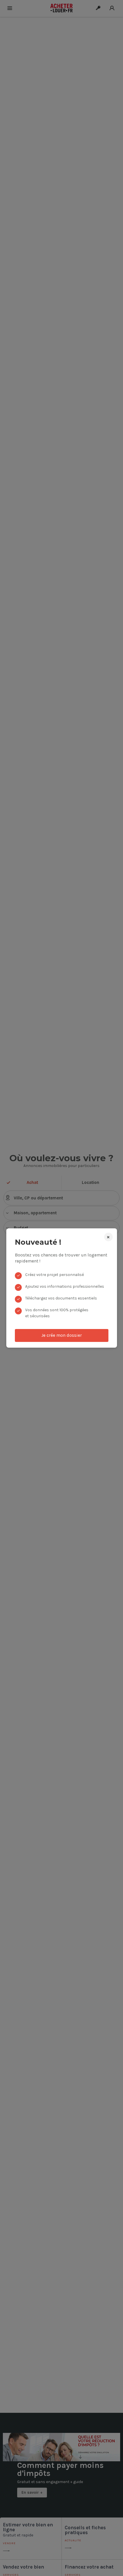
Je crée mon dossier (62, 1335)
